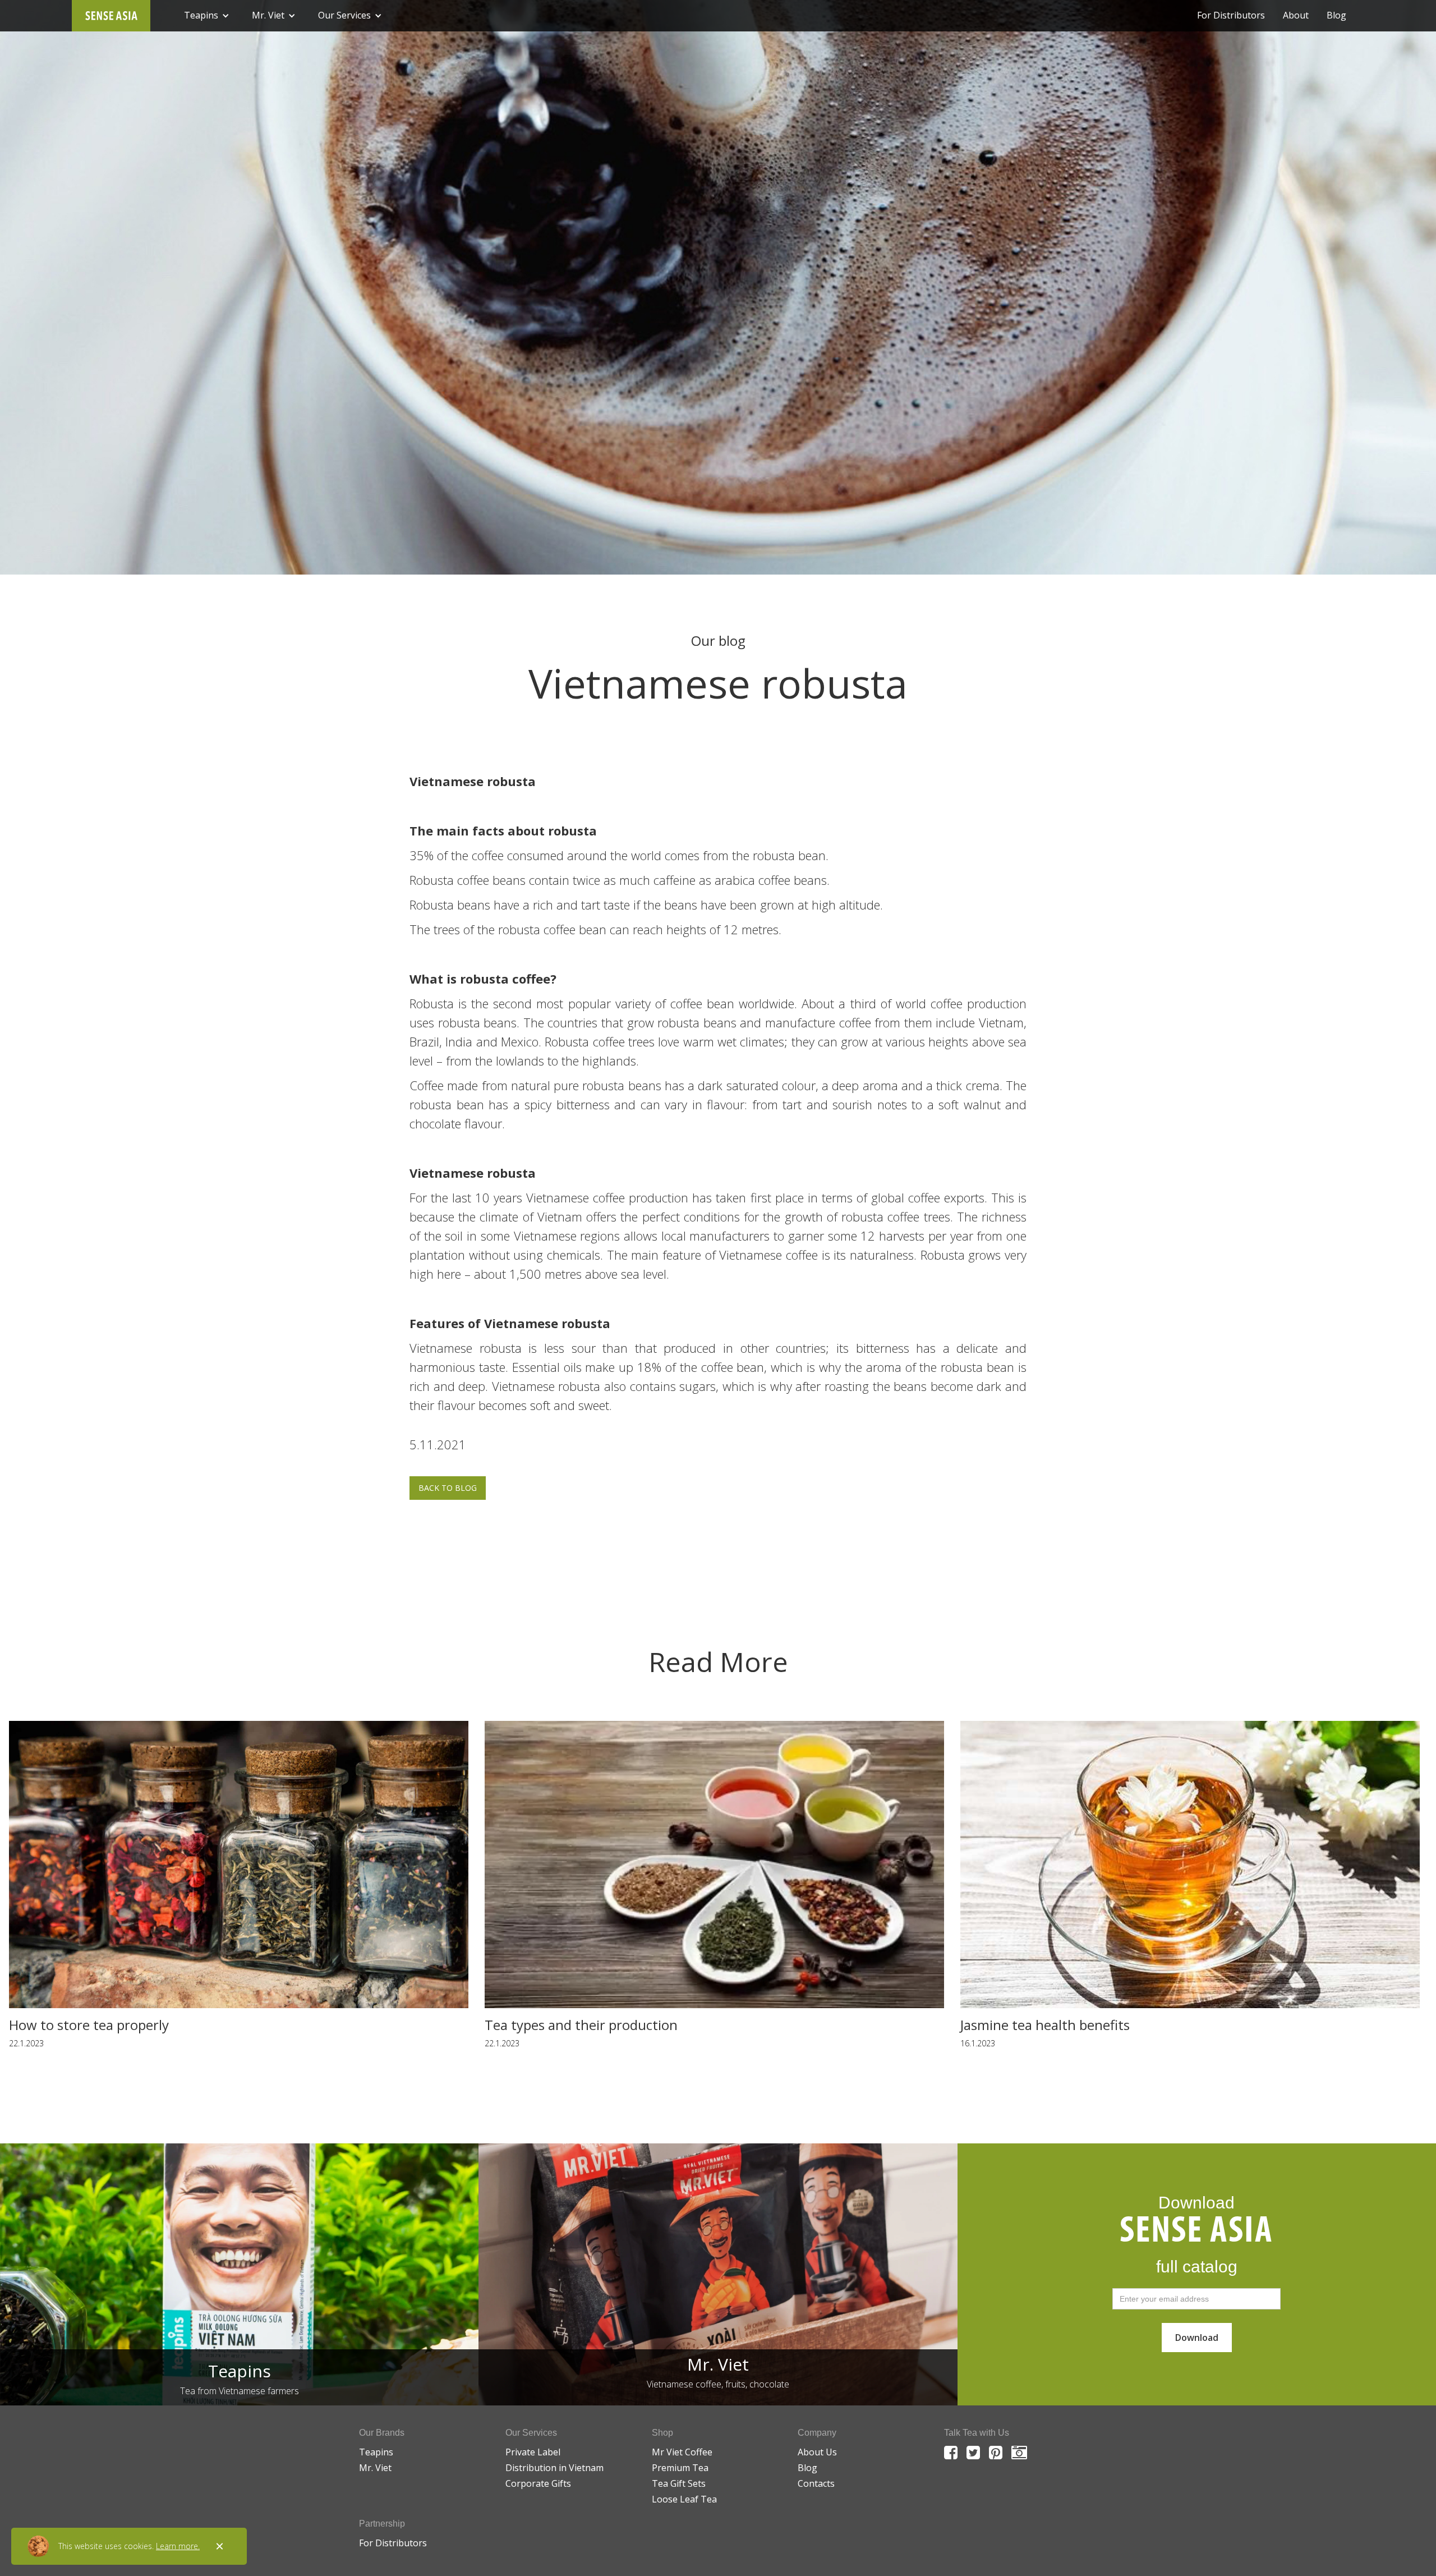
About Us (817, 2452)
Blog (1336, 15)
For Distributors (1231, 15)
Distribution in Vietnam (554, 2468)
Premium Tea (680, 2468)
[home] (111, 16)
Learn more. (178, 2546)
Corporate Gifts (538, 2483)
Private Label (533, 2452)
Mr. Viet (375, 2468)
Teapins (376, 2452)
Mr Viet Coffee (682, 2452)
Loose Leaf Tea (684, 2499)
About (1296, 15)
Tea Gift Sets (679, 2483)
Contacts (816, 2483)
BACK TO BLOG (448, 1488)
